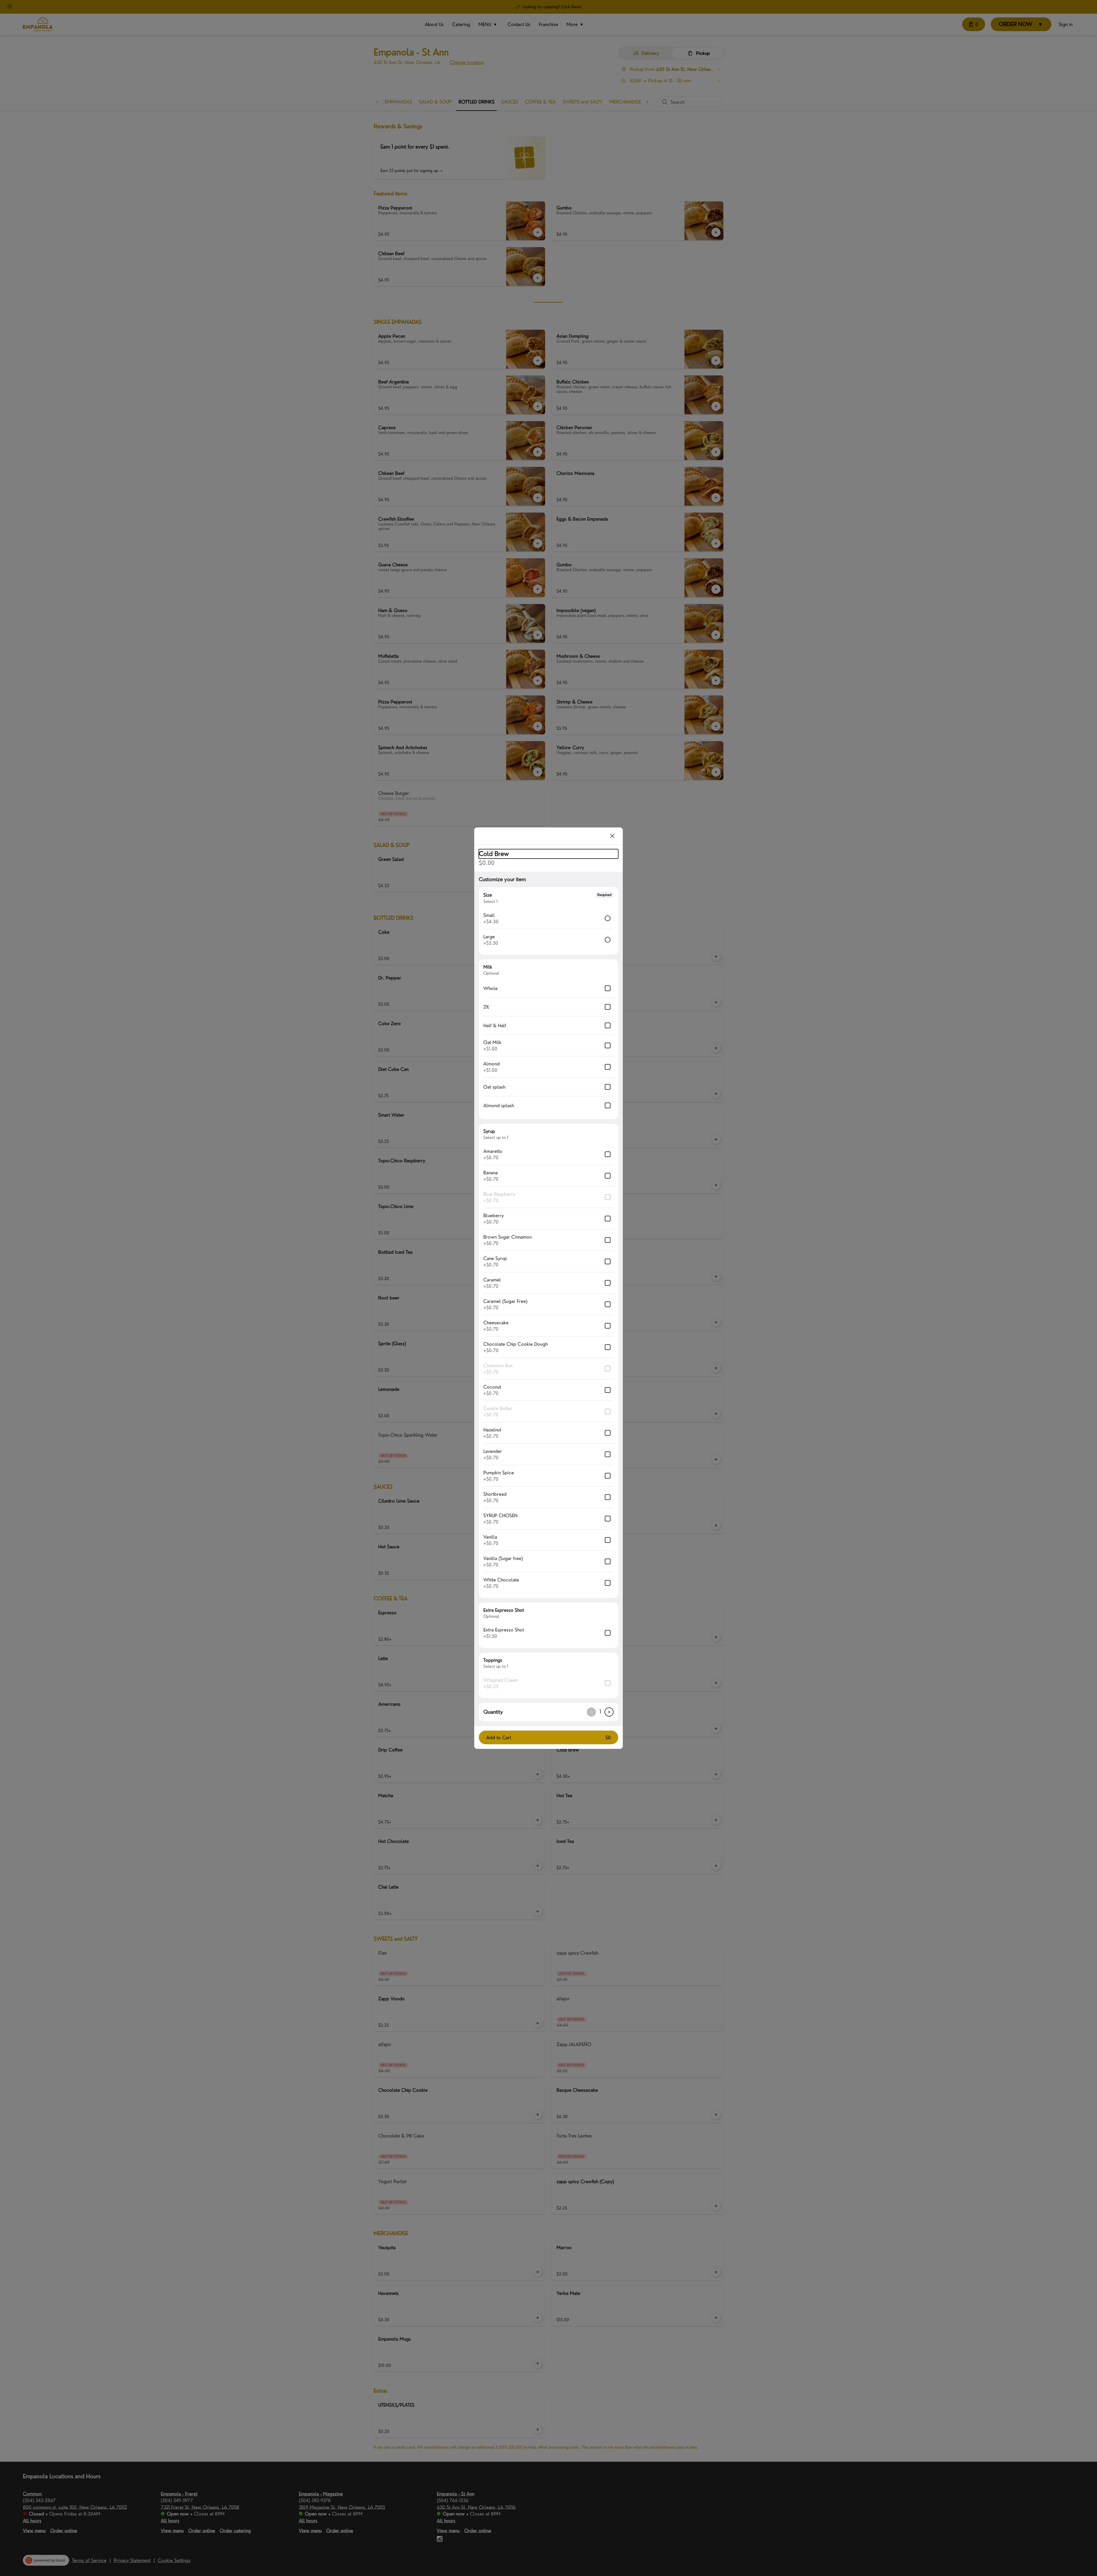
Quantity (493, 1712)
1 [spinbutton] (600, 1712)
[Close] (612, 836)
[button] (548, 1737)
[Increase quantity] (609, 1712)
